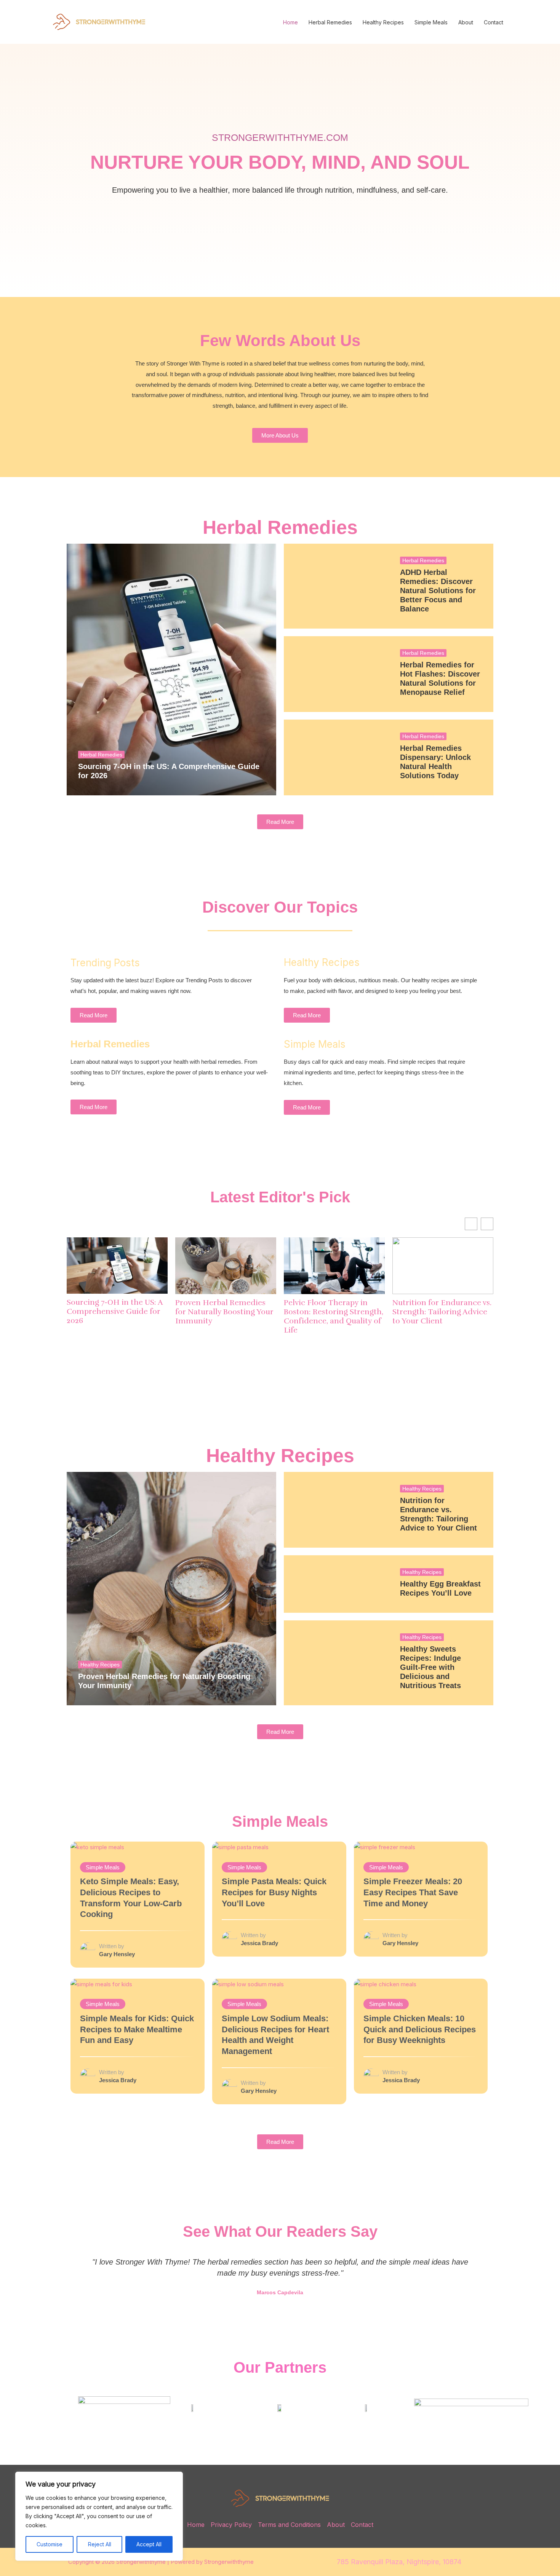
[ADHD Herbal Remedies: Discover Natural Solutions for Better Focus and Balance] (336, 586)
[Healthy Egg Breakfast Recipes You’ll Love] (336, 1584)
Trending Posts (105, 963)
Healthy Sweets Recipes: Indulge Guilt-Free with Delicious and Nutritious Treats (430, 1667)
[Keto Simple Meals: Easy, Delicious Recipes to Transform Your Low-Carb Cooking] (97, 1847)
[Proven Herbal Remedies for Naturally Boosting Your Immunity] (171, 1589)
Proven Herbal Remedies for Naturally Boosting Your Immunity (224, 1312)
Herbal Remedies (330, 22)
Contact (494, 22)
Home (290, 22)
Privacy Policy (231, 2525)
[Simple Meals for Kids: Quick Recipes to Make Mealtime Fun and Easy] (101, 1984)
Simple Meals (431, 22)
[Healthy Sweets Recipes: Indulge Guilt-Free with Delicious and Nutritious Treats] (336, 1663)
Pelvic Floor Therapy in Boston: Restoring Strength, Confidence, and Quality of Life (334, 1317)
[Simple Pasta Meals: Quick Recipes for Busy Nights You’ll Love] (240, 1847)
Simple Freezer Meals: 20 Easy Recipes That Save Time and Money (413, 1892)
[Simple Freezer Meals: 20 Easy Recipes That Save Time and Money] (385, 1847)
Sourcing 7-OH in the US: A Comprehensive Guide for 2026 (115, 1312)
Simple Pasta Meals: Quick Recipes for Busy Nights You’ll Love (274, 1892)
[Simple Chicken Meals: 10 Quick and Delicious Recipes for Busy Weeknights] (385, 1984)
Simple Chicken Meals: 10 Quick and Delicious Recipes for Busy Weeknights (420, 2029)
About (466, 22)
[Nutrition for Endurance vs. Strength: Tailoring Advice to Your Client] (336, 1510)
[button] (74, 2277)
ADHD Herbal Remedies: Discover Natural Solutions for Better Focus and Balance (438, 591)
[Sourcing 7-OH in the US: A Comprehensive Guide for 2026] (171, 670)
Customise (50, 2544)
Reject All (100, 2544)
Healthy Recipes (383, 22)
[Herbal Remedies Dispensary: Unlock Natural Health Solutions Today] (336, 757)
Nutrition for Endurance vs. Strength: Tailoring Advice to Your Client (442, 1312)
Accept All (149, 2544)
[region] (99, 2516)
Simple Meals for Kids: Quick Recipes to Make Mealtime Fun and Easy (137, 2029)
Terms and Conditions (289, 2525)
